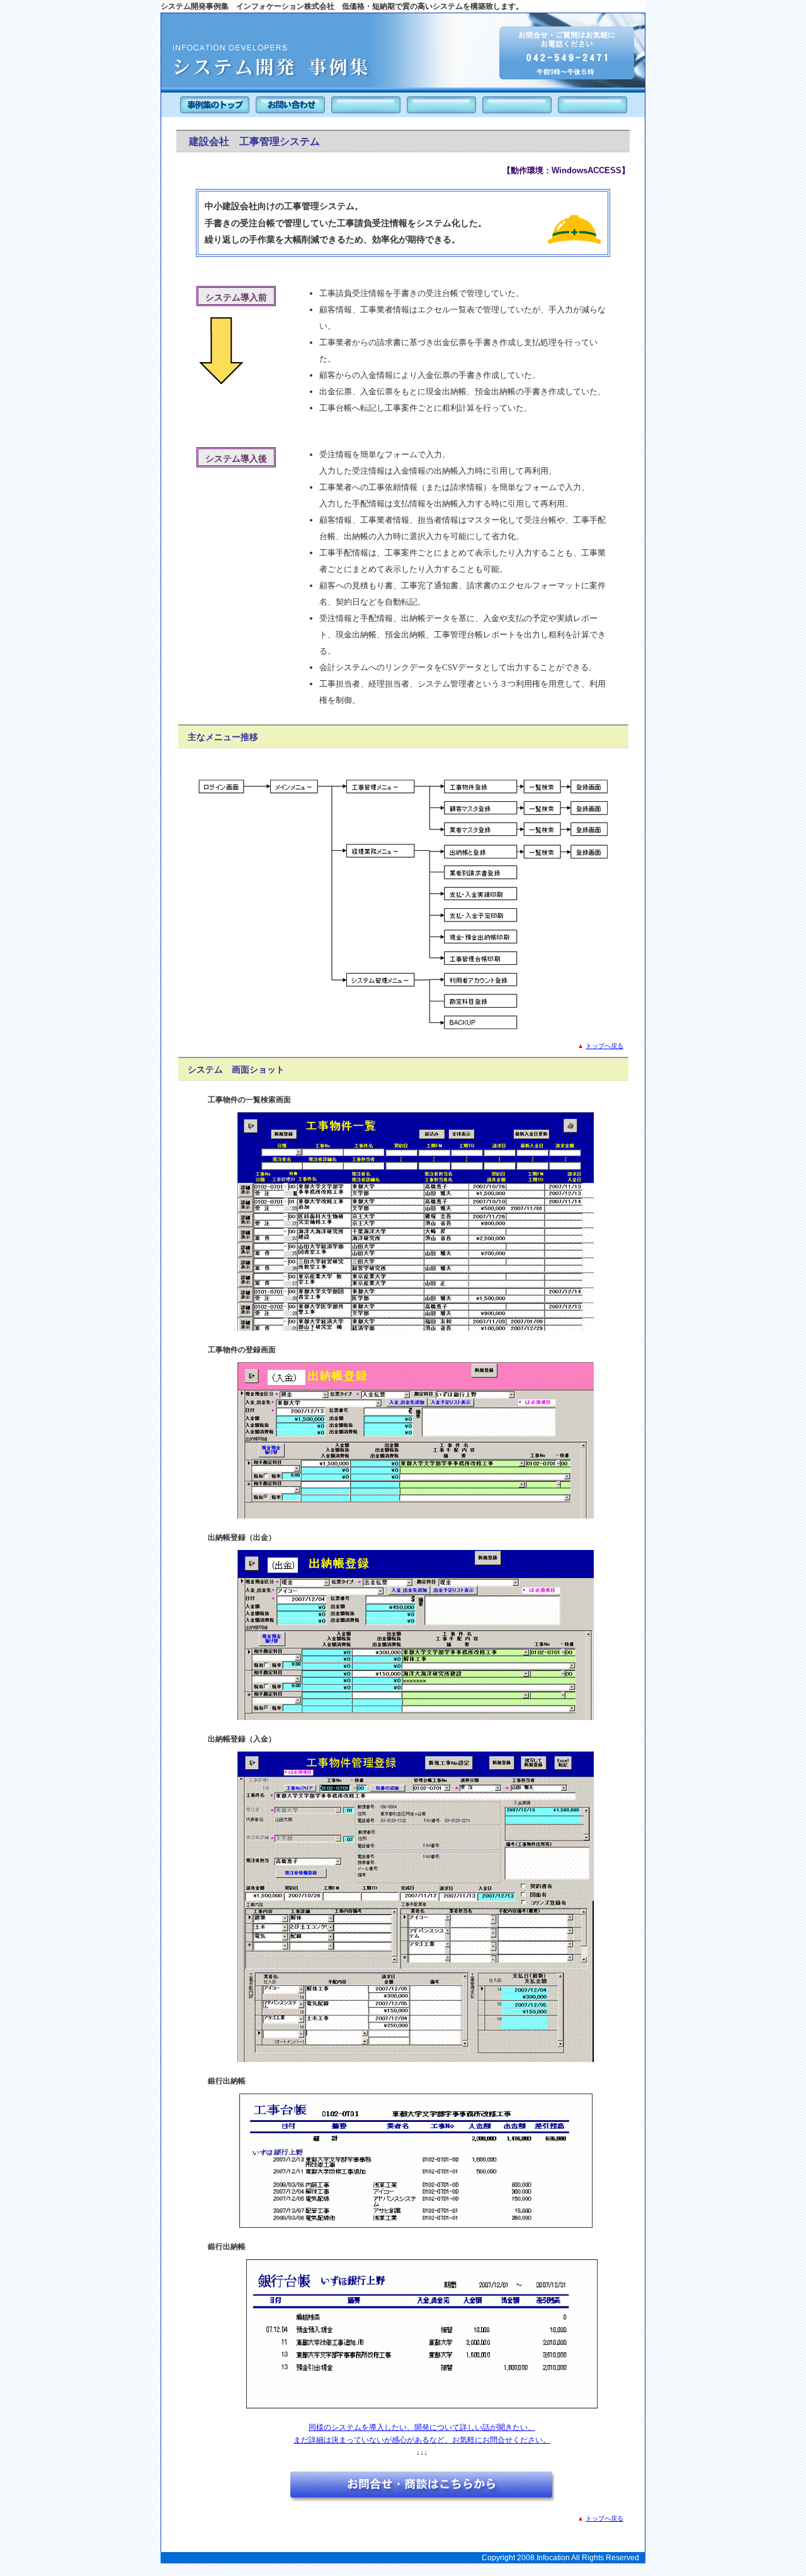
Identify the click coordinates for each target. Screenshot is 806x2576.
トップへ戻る (604, 1046)
